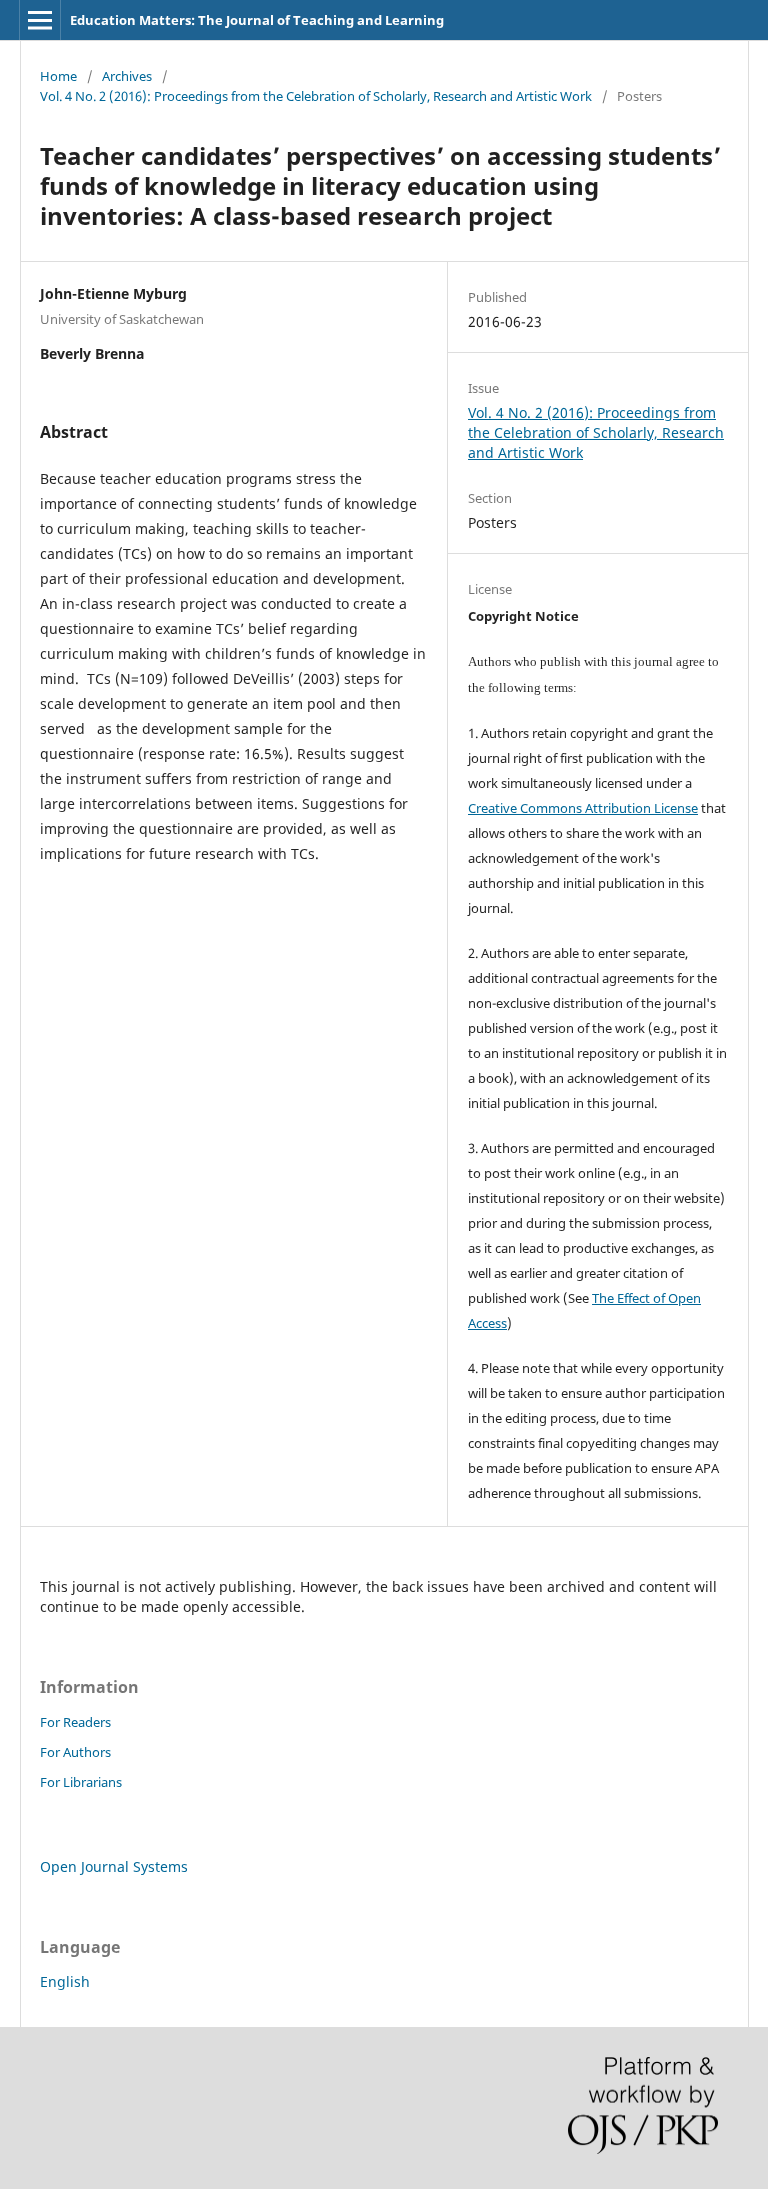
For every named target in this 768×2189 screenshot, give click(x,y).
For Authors (75, 1752)
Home (58, 76)
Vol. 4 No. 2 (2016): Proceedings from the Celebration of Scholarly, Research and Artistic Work (316, 96)
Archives (127, 76)
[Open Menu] (40, 20)
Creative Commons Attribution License (583, 808)
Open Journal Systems (114, 1866)
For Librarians (81, 1782)
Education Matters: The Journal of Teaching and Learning (257, 20)
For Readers (75, 1722)
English (65, 1981)
